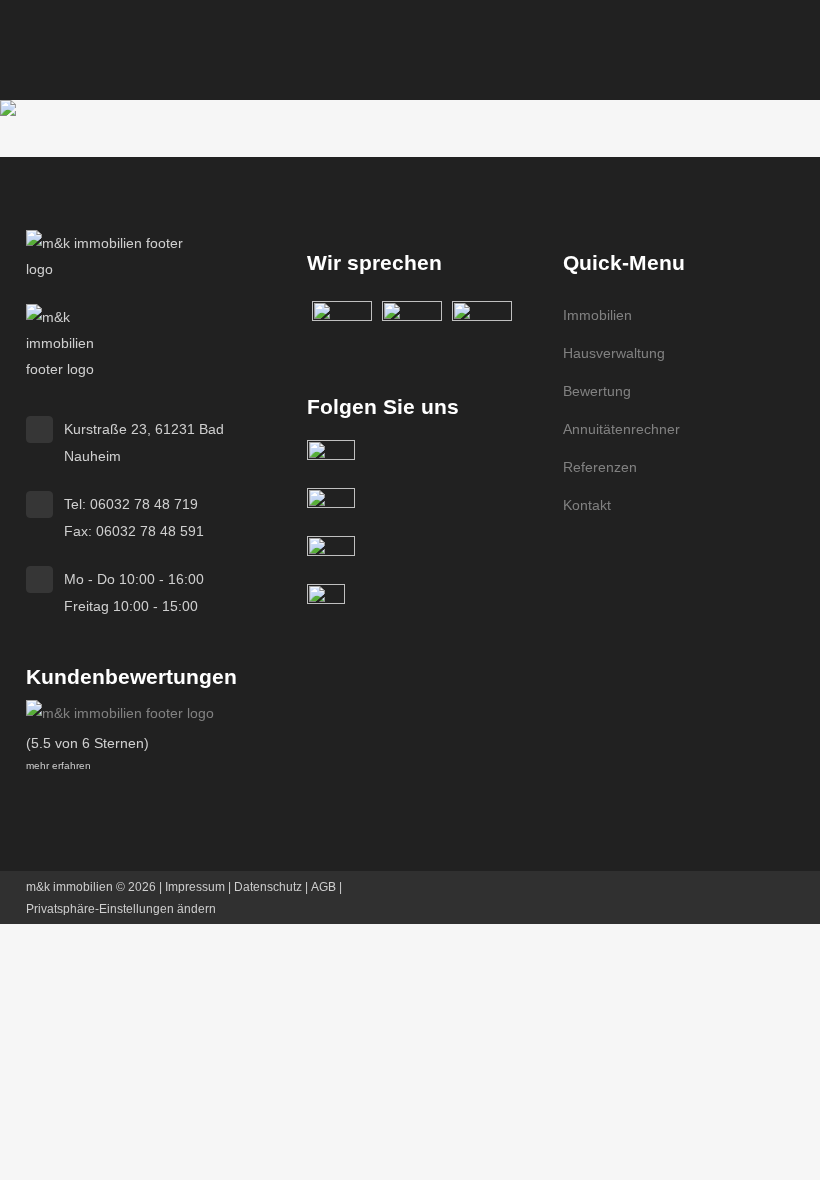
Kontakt (587, 505)
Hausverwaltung (614, 353)
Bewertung (597, 391)
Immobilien (597, 315)
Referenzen (600, 467)
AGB (323, 887)
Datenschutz (268, 887)
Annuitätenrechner (621, 429)
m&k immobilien (69, 887)
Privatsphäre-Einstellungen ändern (121, 909)
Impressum (195, 887)
